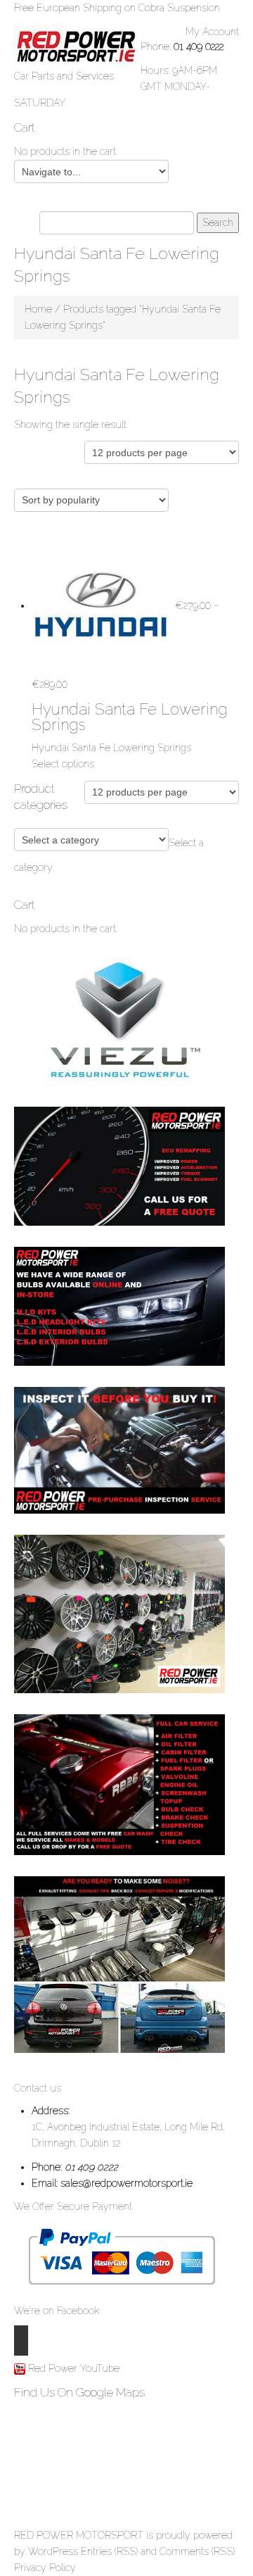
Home (38, 309)
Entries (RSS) (109, 2551)
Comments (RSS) (197, 2551)
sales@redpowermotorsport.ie (126, 2183)
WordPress (53, 2551)
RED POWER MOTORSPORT (79, 2535)
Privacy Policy (45, 2568)
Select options (63, 764)
